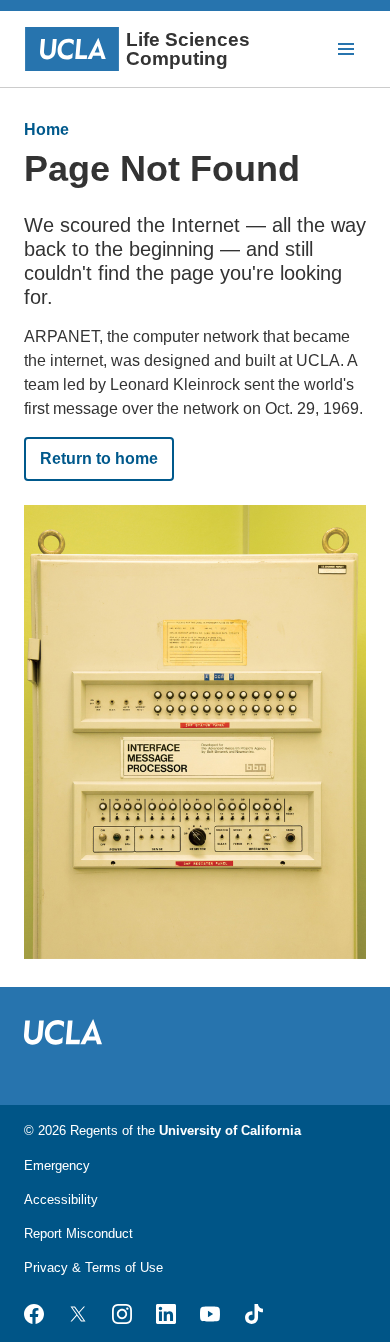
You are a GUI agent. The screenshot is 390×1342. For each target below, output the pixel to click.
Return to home (99, 458)
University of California (230, 1130)
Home (46, 129)
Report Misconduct (78, 1233)
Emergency (57, 1165)
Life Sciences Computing (188, 49)
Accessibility (61, 1199)
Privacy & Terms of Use (93, 1267)
